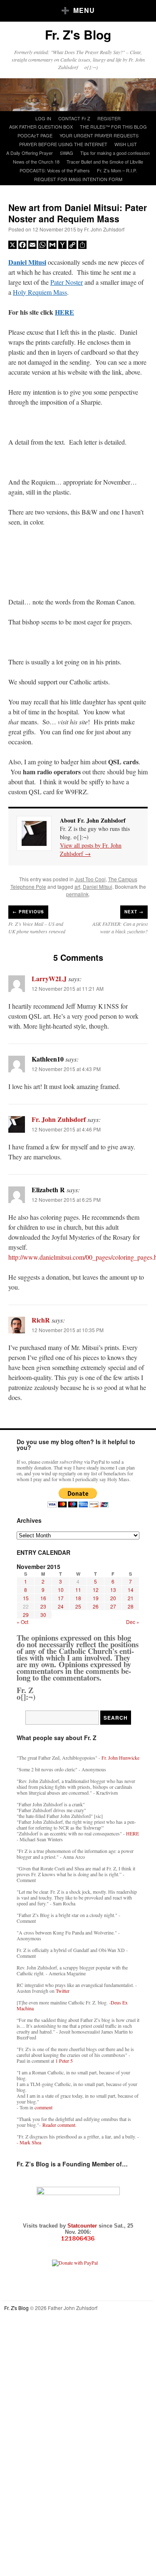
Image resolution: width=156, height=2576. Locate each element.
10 (61, 1590)
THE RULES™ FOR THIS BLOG (113, 127)
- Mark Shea (29, 2142)
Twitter (63, 1991)
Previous (28, 912)
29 (26, 1615)
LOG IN (43, 118)
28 (131, 1606)
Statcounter (83, 2226)
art (77, 886)
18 (78, 1598)
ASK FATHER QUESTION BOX (41, 127)
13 (113, 1590)
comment (43, 2107)
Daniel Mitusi (27, 262)
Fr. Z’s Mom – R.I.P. (117, 170)
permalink (77, 894)
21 (131, 1598)
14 (131, 1590)
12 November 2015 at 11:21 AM (68, 988)
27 (113, 1606)
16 (43, 1598)
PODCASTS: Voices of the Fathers (55, 170)
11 (78, 1590)
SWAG (67, 153)
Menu (84, 10)
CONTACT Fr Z (74, 118)
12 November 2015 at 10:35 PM (68, 1330)
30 (43, 1615)
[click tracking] (78, 2239)
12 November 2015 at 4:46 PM (66, 1129)
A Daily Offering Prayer (30, 153)
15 (26, 1598)
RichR (41, 1320)
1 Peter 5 (64, 2061)
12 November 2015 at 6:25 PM (66, 1200)
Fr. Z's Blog (78, 34)
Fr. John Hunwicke (120, 1758)
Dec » (133, 1622)
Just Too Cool (90, 879)
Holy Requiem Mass (40, 292)
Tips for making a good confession (115, 153)
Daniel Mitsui (98, 886)
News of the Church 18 (36, 162)
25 (78, 1606)
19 (96, 1598)
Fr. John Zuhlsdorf (104, 229)
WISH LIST (126, 144)
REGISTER (109, 118)
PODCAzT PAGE (35, 135)
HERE (64, 312)
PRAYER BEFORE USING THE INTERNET (63, 144)
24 (61, 1606)
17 (61, 1598)
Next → (134, 912)
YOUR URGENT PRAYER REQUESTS (99, 135)
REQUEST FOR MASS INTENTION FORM (78, 179)
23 (43, 1606)
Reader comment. (59, 2125)
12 (96, 1590)
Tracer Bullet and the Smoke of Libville (105, 162)
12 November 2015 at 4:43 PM (66, 1069)
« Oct (22, 1622)
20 (113, 1598)
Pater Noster (67, 282)
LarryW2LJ (49, 978)
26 (96, 1606)
